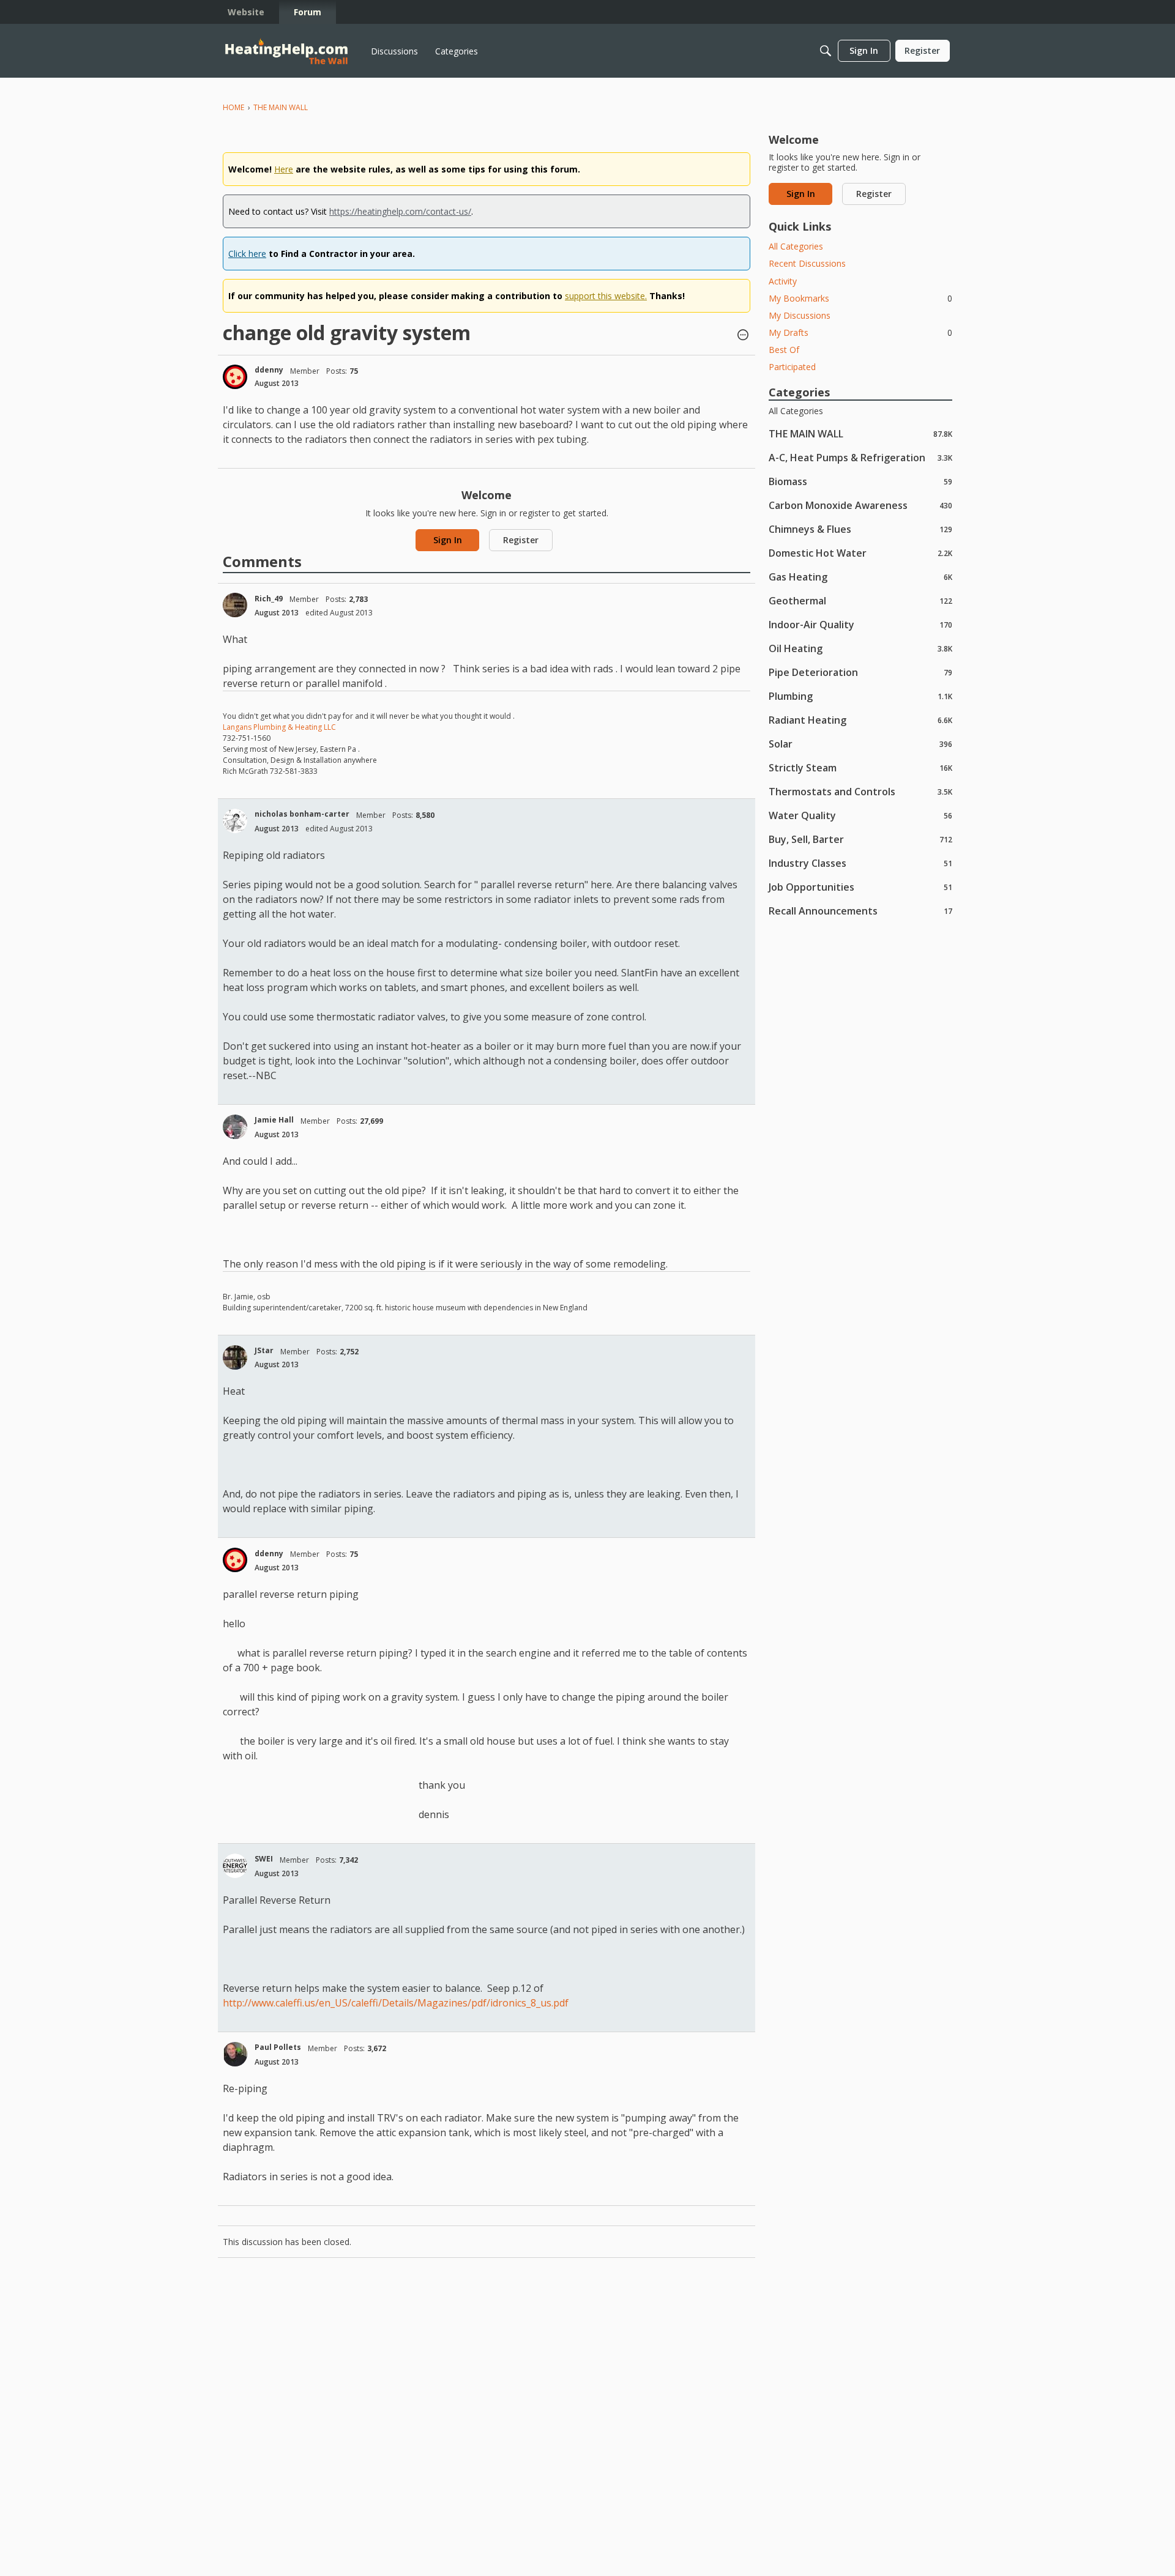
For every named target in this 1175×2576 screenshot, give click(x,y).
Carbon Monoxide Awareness (860, 505)
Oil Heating (860, 648)
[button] (743, 336)
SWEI (264, 1859)
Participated (792, 367)
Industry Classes (860, 863)
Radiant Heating (860, 720)
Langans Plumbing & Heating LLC (279, 727)
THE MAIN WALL (860, 433)
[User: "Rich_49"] (235, 605)
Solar (860, 744)
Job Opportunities (860, 887)
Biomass (860, 481)
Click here (247, 254)
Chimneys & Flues (860, 529)
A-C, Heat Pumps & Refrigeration (860, 457)
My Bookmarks (860, 298)
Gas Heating (860, 577)
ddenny (269, 370)
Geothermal (860, 600)
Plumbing (860, 696)
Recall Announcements (860, 911)
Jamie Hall (274, 1120)
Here (284, 169)
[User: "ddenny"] (235, 377)
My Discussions (800, 315)
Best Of (784, 350)
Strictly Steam (860, 767)
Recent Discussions (807, 263)
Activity (783, 281)
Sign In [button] (448, 540)
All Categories (796, 246)
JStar (264, 1350)
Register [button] (521, 540)
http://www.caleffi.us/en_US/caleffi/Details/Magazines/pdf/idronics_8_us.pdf (397, 2003)
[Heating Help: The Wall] (286, 51)
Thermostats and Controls (860, 791)
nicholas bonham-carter (302, 814)
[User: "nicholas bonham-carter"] (235, 821)
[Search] (826, 51)
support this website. (606, 296)
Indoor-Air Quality (860, 624)
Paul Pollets (278, 2047)
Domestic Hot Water (860, 553)
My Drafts (860, 332)
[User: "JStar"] (235, 1357)
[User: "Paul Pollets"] (235, 2054)
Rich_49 (269, 599)
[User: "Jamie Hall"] (235, 1127)
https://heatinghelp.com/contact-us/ (400, 211)
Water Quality (860, 815)
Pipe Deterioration (860, 672)
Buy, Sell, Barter (860, 839)
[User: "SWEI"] (235, 1866)
